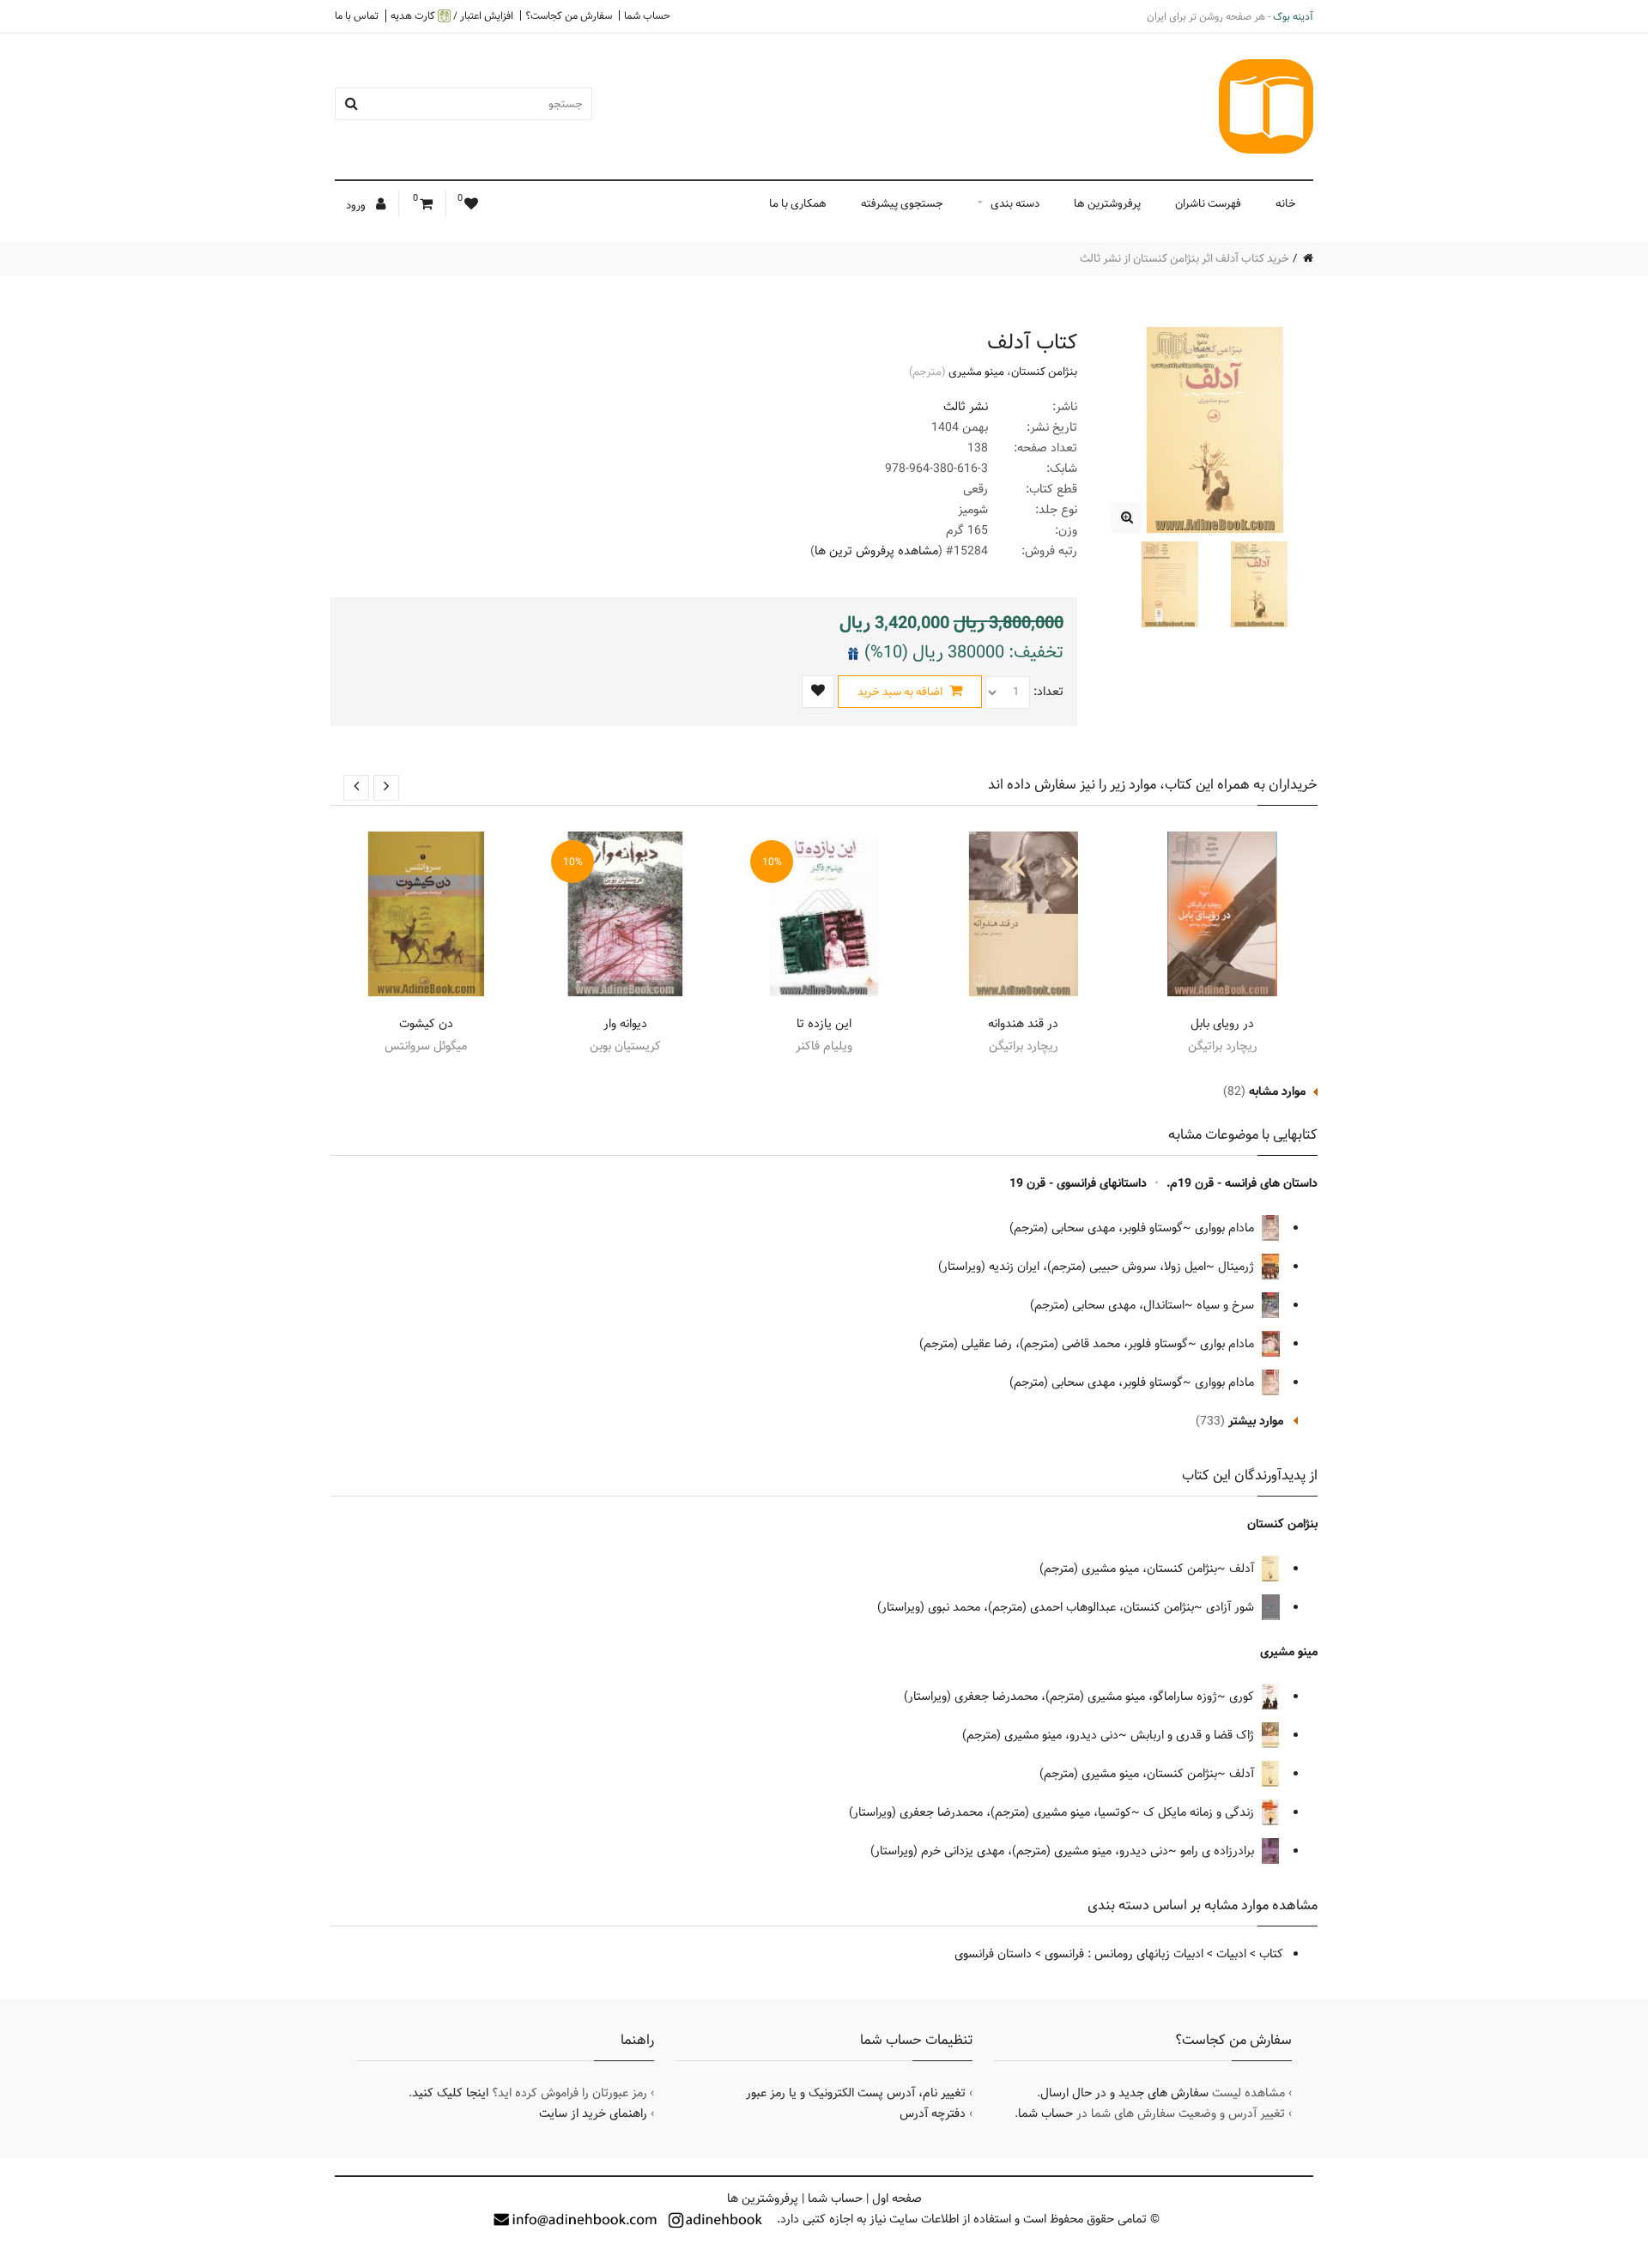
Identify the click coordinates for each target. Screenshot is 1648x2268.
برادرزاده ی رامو (1219, 1851)
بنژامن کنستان (1044, 372)
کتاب (1271, 1954)
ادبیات (1231, 1954)
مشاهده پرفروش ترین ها (876, 551)
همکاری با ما (798, 203)
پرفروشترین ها (1107, 203)
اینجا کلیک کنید (450, 2093)
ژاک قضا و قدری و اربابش (1194, 1735)
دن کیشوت (426, 1024)
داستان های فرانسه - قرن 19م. (1242, 1183)
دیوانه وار (625, 1024)
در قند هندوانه (1023, 1024)
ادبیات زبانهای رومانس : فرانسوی (1124, 1954)
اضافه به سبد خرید (901, 692)
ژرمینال (1238, 1267)
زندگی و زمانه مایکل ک (1200, 1812)
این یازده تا (824, 1024)
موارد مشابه (1277, 1092)
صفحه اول (897, 2198)
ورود (357, 205)
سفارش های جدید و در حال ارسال (1124, 2093)
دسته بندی (1015, 203)
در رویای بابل (1222, 1024)
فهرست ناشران (1208, 203)
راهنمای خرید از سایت (593, 2114)
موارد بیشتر (1256, 1421)
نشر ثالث (966, 407)
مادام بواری (1229, 1344)
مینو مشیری (976, 372)
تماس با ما (357, 15)
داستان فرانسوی (993, 1954)
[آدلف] (1127, 518)
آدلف (1243, 1569)
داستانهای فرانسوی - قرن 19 (1078, 1183)
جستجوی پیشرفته (902, 203)
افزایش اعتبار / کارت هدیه (452, 16)
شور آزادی (1232, 1607)
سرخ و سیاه (1227, 1305)
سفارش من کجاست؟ (569, 15)
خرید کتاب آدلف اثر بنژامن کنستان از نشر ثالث (1184, 258)
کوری (1243, 1696)
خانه (1286, 203)
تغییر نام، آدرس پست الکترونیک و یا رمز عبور (856, 2093)
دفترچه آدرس (933, 2114)
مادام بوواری (1226, 1228)
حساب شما (647, 15)
